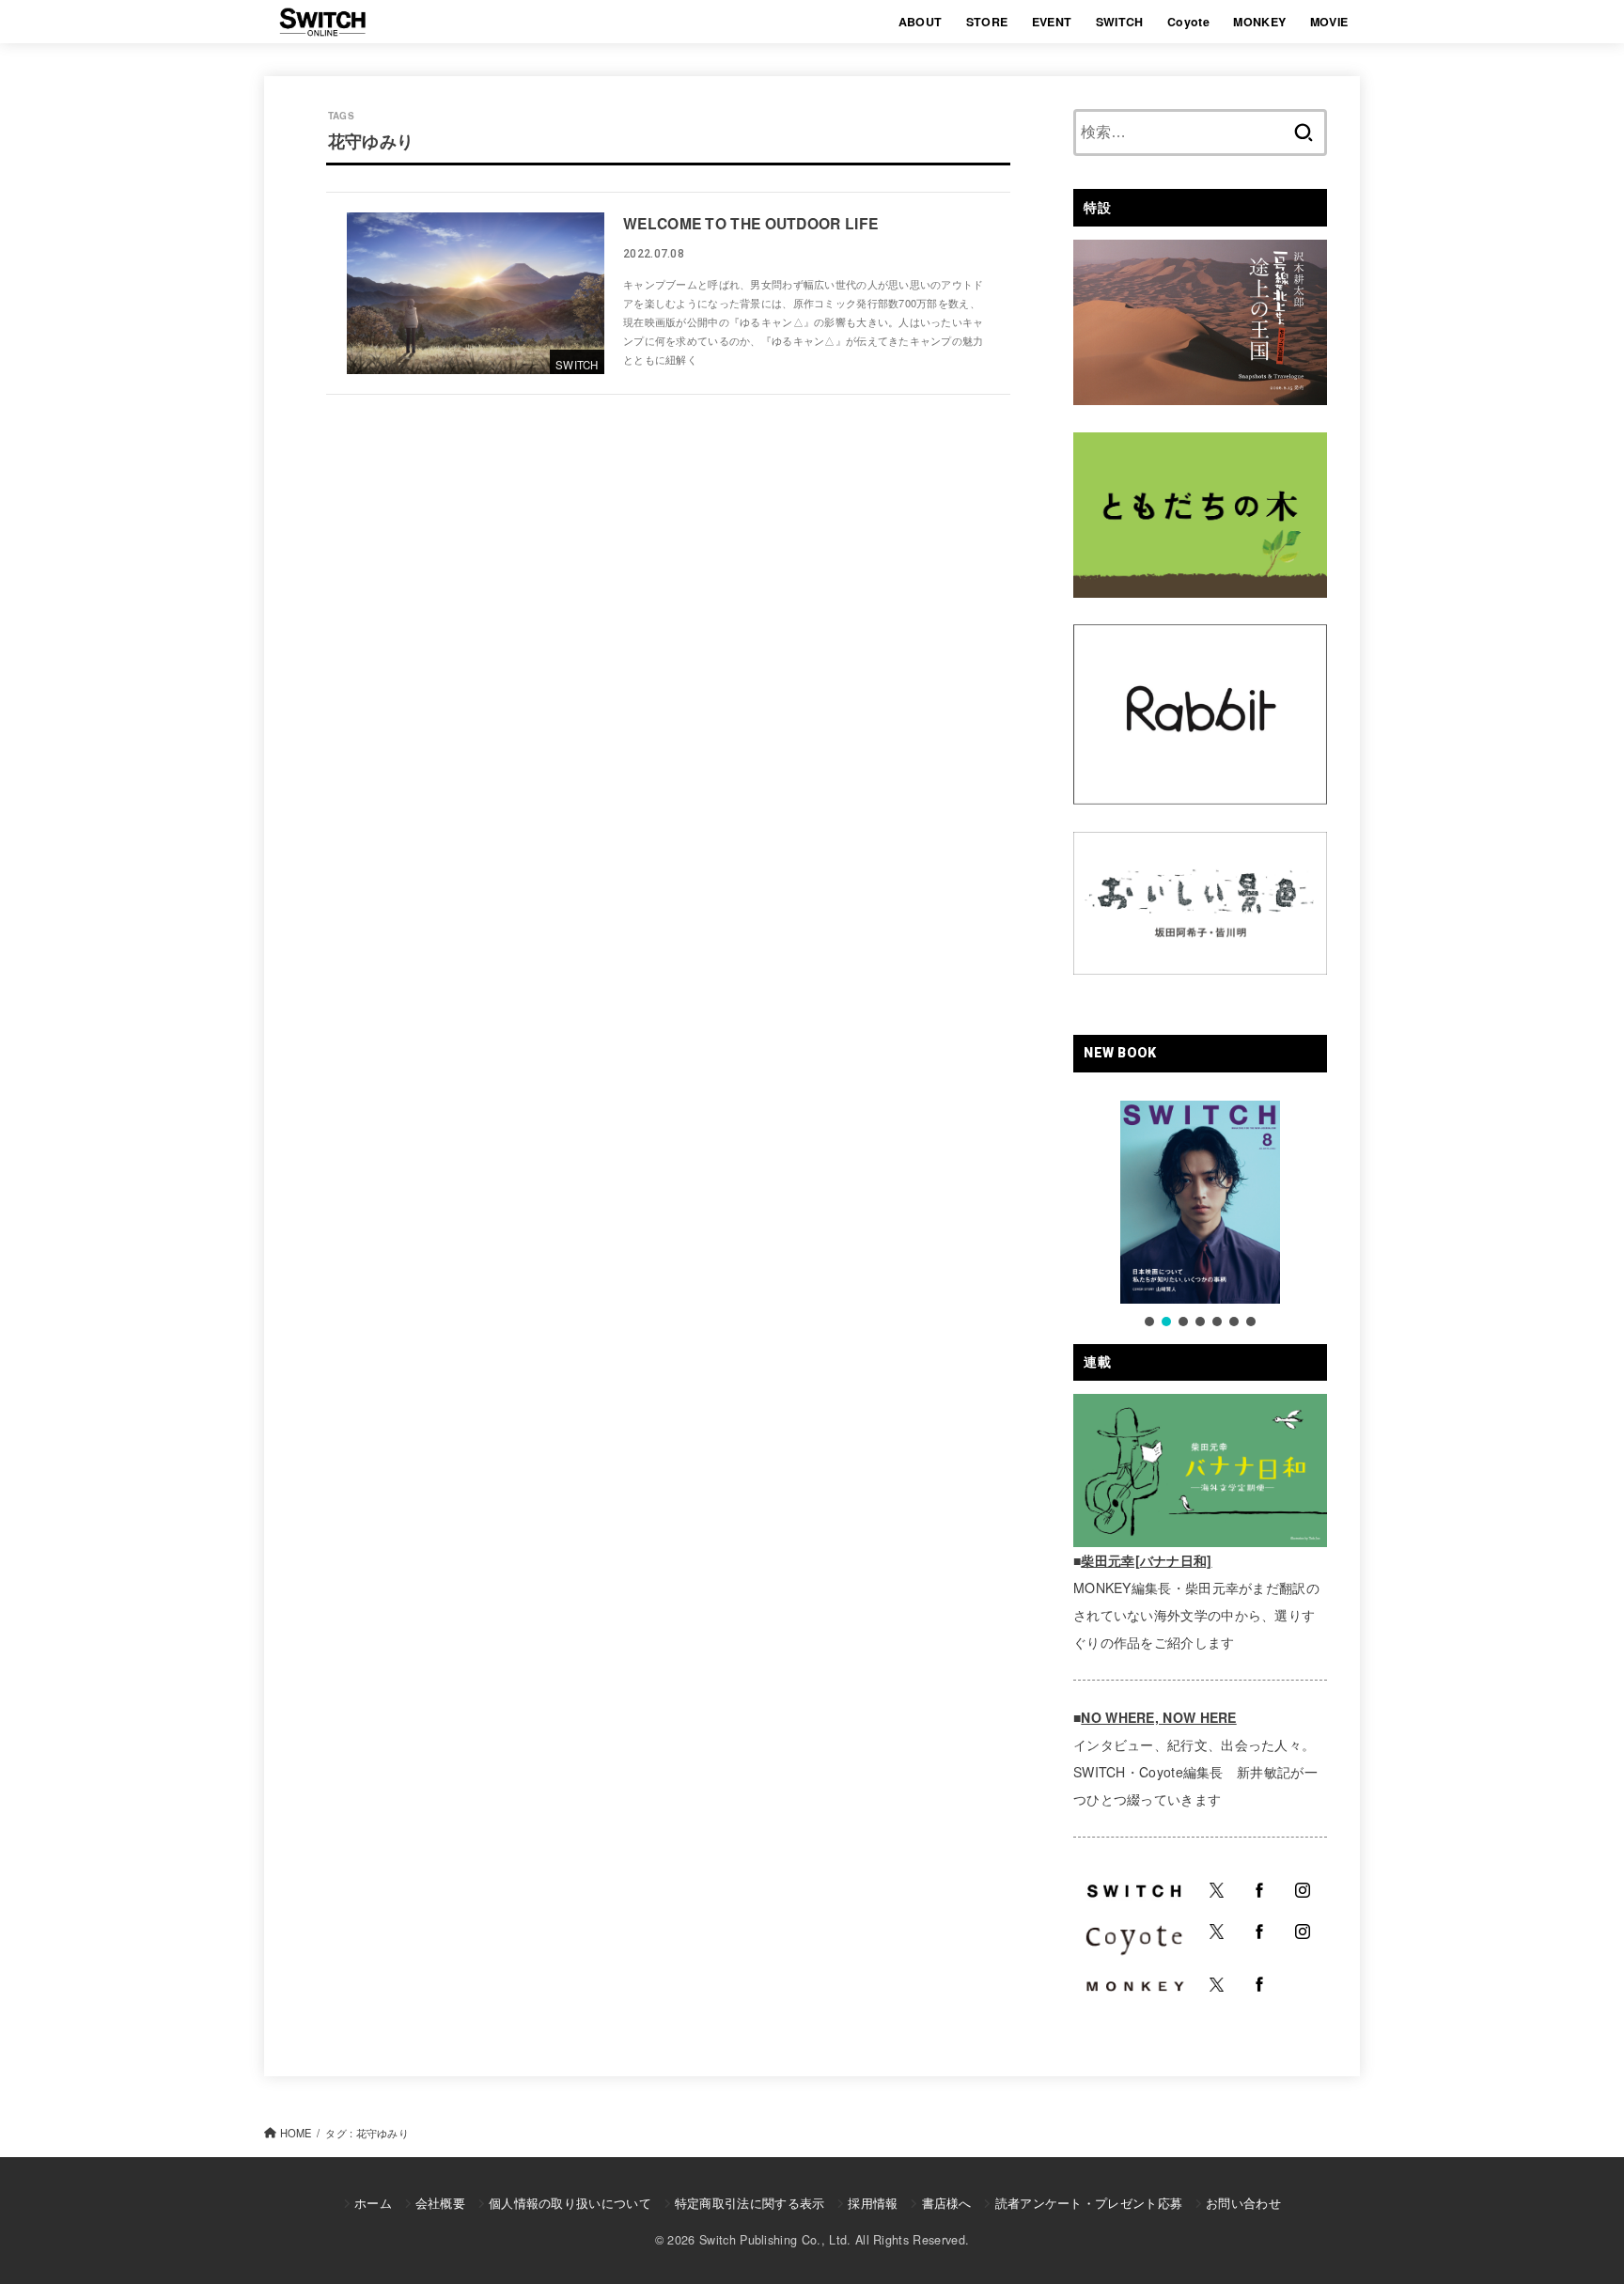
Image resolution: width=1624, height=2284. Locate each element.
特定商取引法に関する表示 (750, 2203)
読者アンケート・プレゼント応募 (1089, 2203)
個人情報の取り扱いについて (570, 2203)
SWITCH (1120, 22)
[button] (1149, 1322)
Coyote (1188, 22)
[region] (1200, 1215)
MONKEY (1259, 22)
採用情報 (873, 2203)
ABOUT (921, 22)
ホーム (373, 2203)
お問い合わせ (1243, 2203)
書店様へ (946, 2203)
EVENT (1052, 22)
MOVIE (1329, 22)
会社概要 (440, 2203)
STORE (987, 22)
